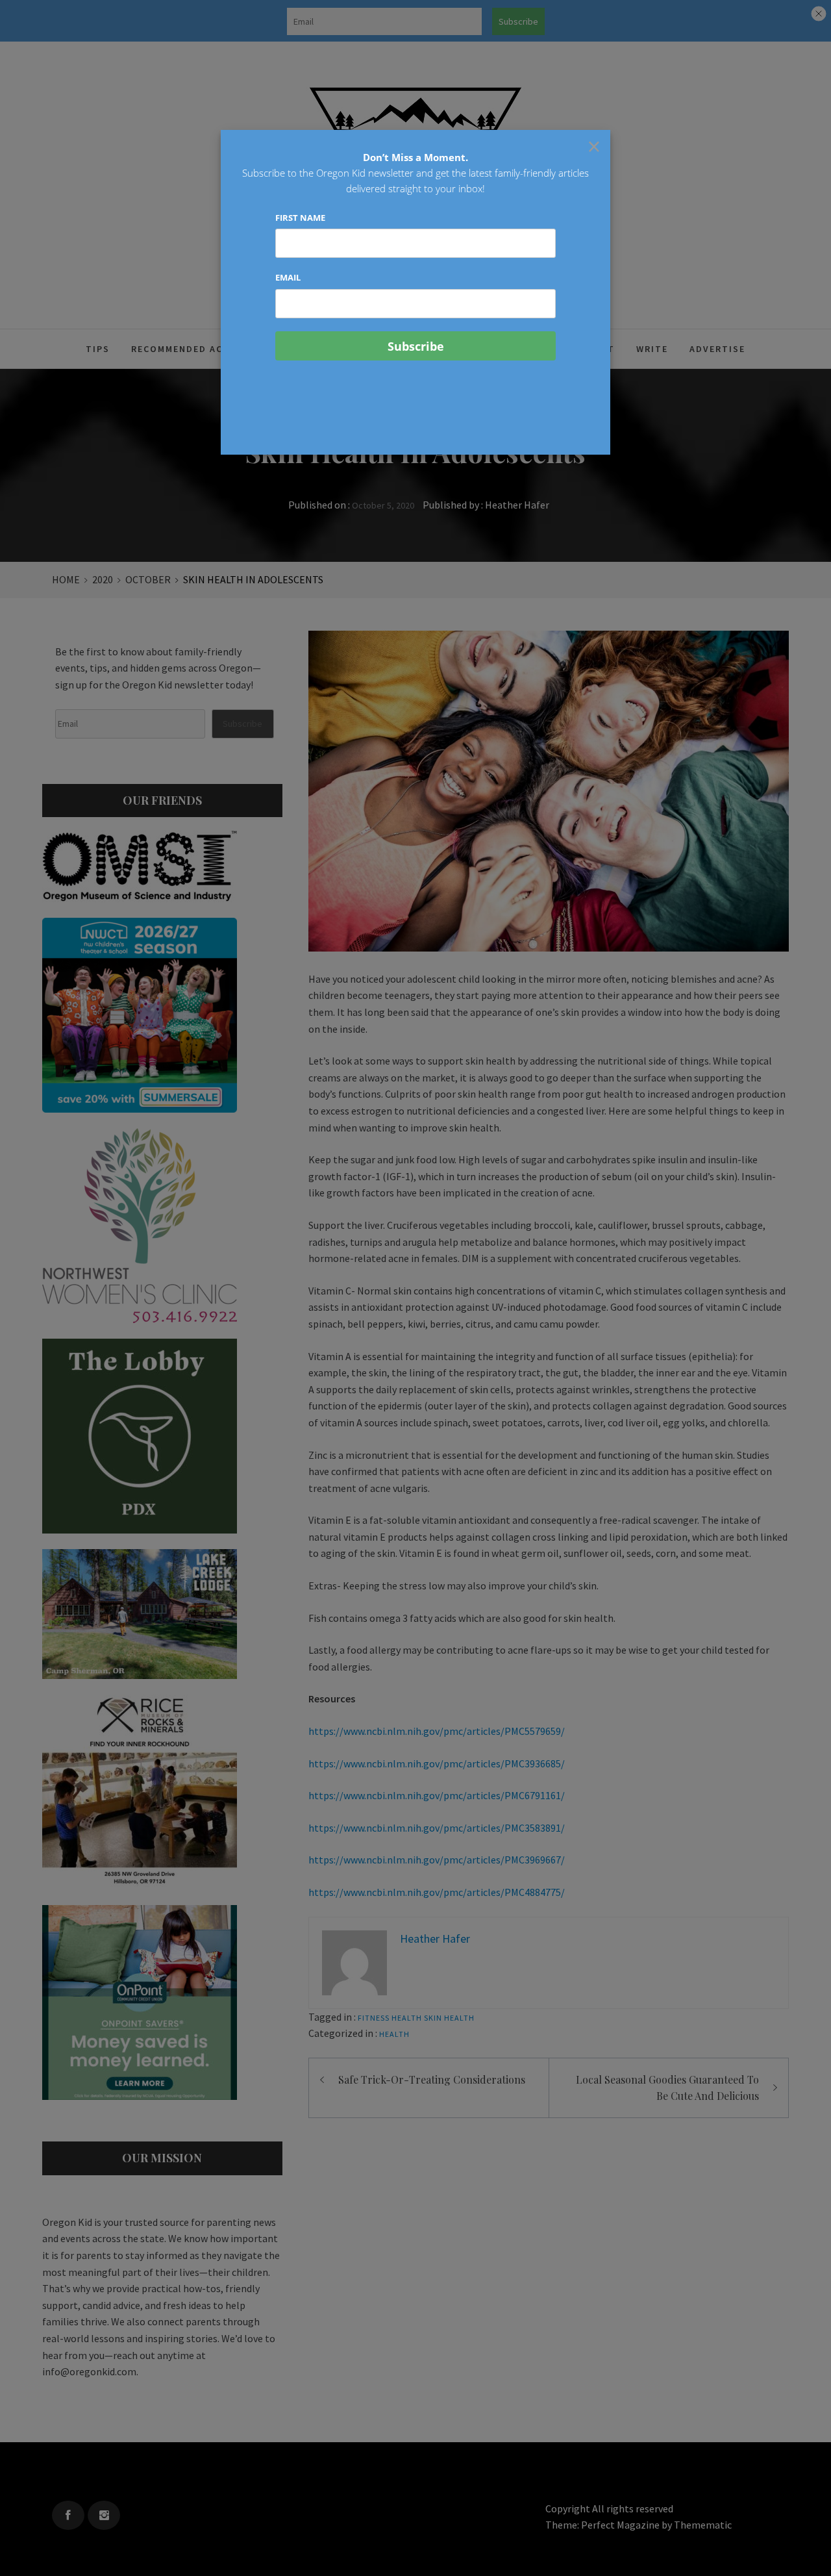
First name (300, 218)
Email (288, 277)
